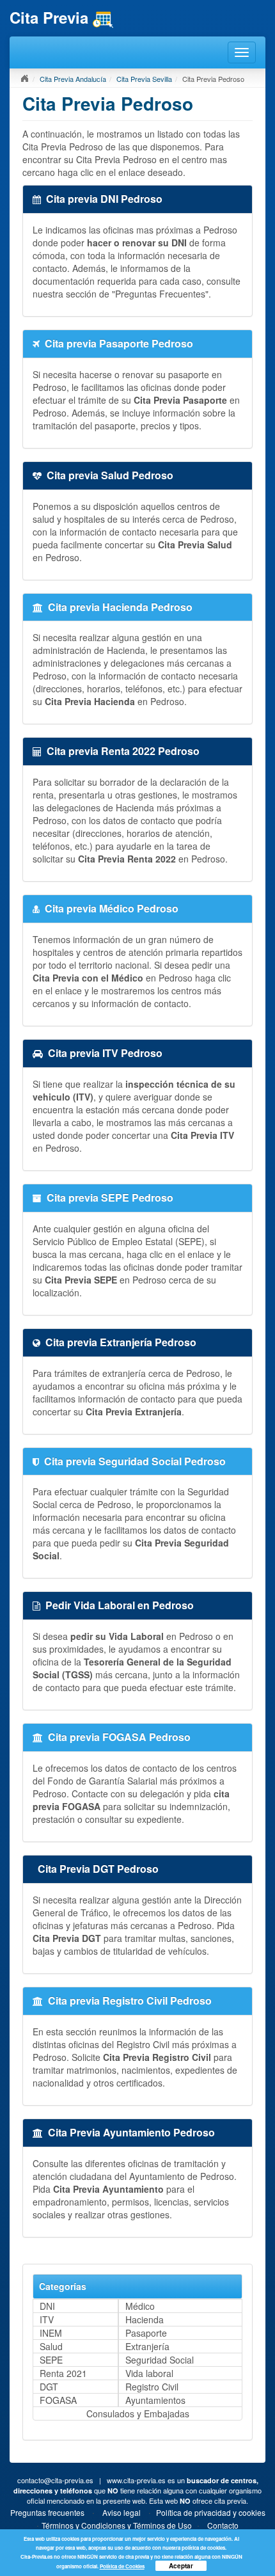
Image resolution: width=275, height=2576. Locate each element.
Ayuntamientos (155, 2400)
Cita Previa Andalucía (73, 79)
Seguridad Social (160, 2360)
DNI (47, 2306)
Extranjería (147, 2346)
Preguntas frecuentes (47, 2512)
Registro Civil (152, 2387)
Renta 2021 (63, 2373)
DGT (49, 2387)
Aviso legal (122, 2512)
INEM (51, 2333)
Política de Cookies (122, 2566)
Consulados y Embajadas (138, 2413)
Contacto (223, 2525)
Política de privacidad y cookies (211, 2512)
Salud (51, 2346)
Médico (140, 2306)
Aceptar (181, 2566)
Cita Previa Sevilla (144, 79)
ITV (47, 2319)
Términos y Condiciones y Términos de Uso (117, 2525)
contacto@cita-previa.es (55, 2480)
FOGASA (58, 2400)
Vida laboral (149, 2373)
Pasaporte (146, 2333)
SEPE (51, 2360)
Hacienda (145, 2319)
